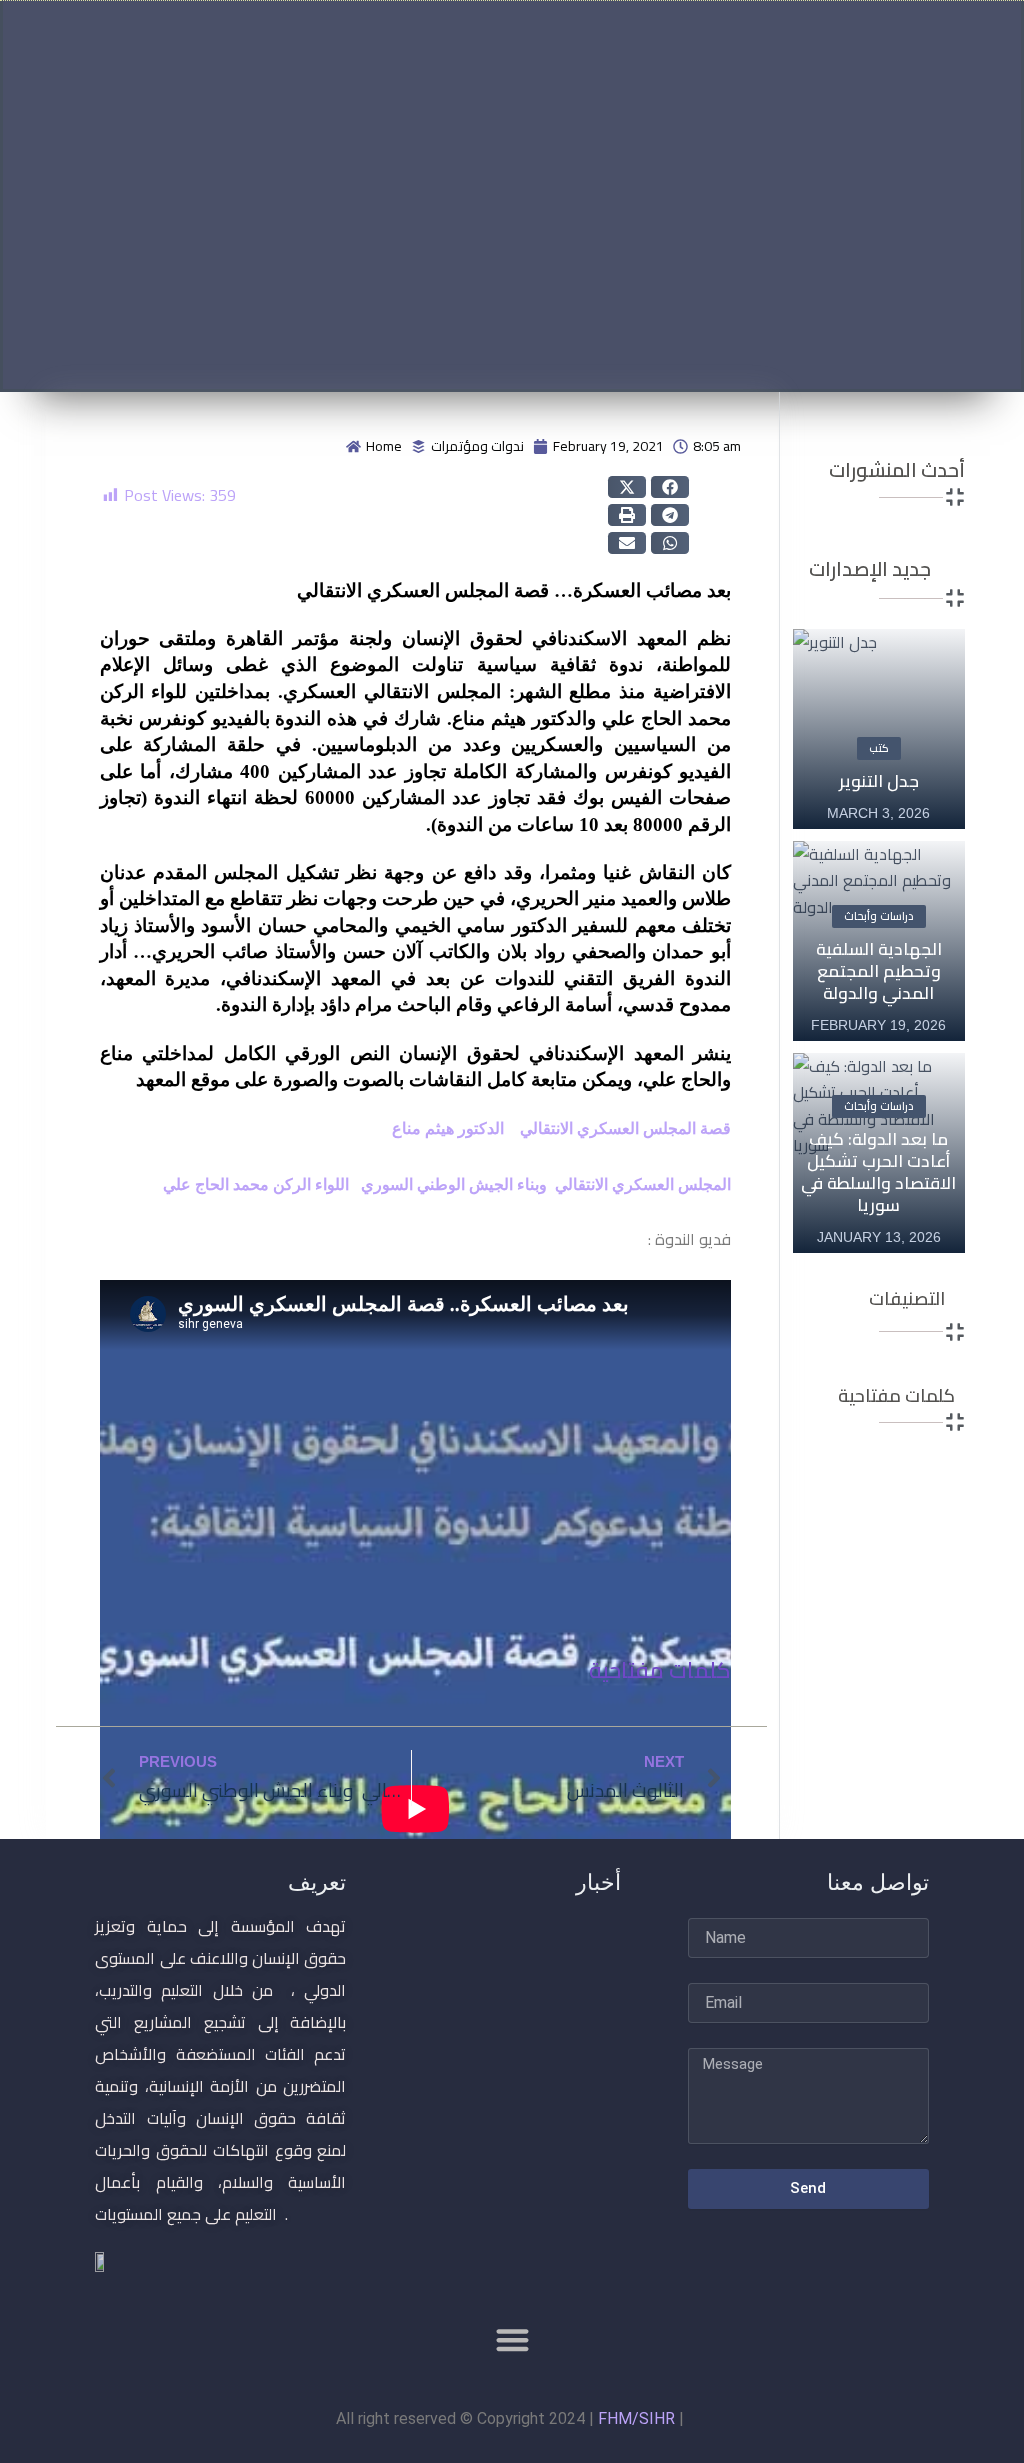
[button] (627, 487)
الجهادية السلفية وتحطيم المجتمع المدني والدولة (879, 971)
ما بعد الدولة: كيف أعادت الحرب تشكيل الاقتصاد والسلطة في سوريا (878, 1172)
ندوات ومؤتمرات (477, 446)
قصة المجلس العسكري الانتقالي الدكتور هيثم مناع (559, 1128)
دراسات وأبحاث (879, 916)
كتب (879, 748)
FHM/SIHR (636, 2418)
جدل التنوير (879, 781)
